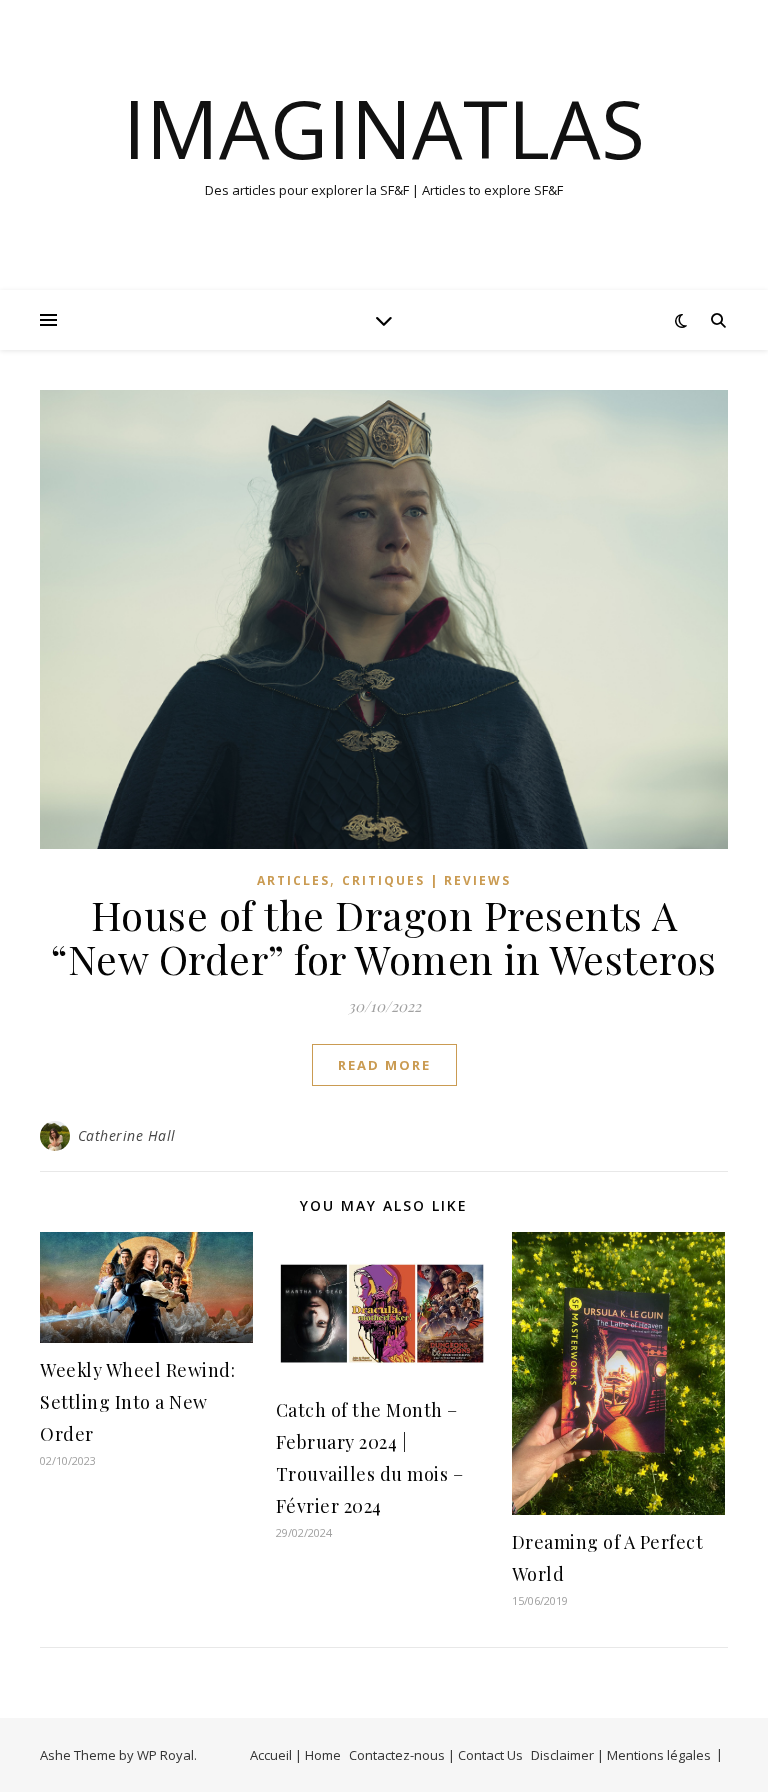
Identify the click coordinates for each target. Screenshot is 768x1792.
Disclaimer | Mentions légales (621, 1755)
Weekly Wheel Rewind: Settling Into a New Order (137, 1402)
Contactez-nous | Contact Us (436, 1755)
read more (384, 1065)
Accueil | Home (295, 1755)
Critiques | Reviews (426, 880)
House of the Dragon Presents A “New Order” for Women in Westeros (384, 936)
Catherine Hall (127, 1135)
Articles (293, 880)
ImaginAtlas (384, 128)
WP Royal (165, 1755)
